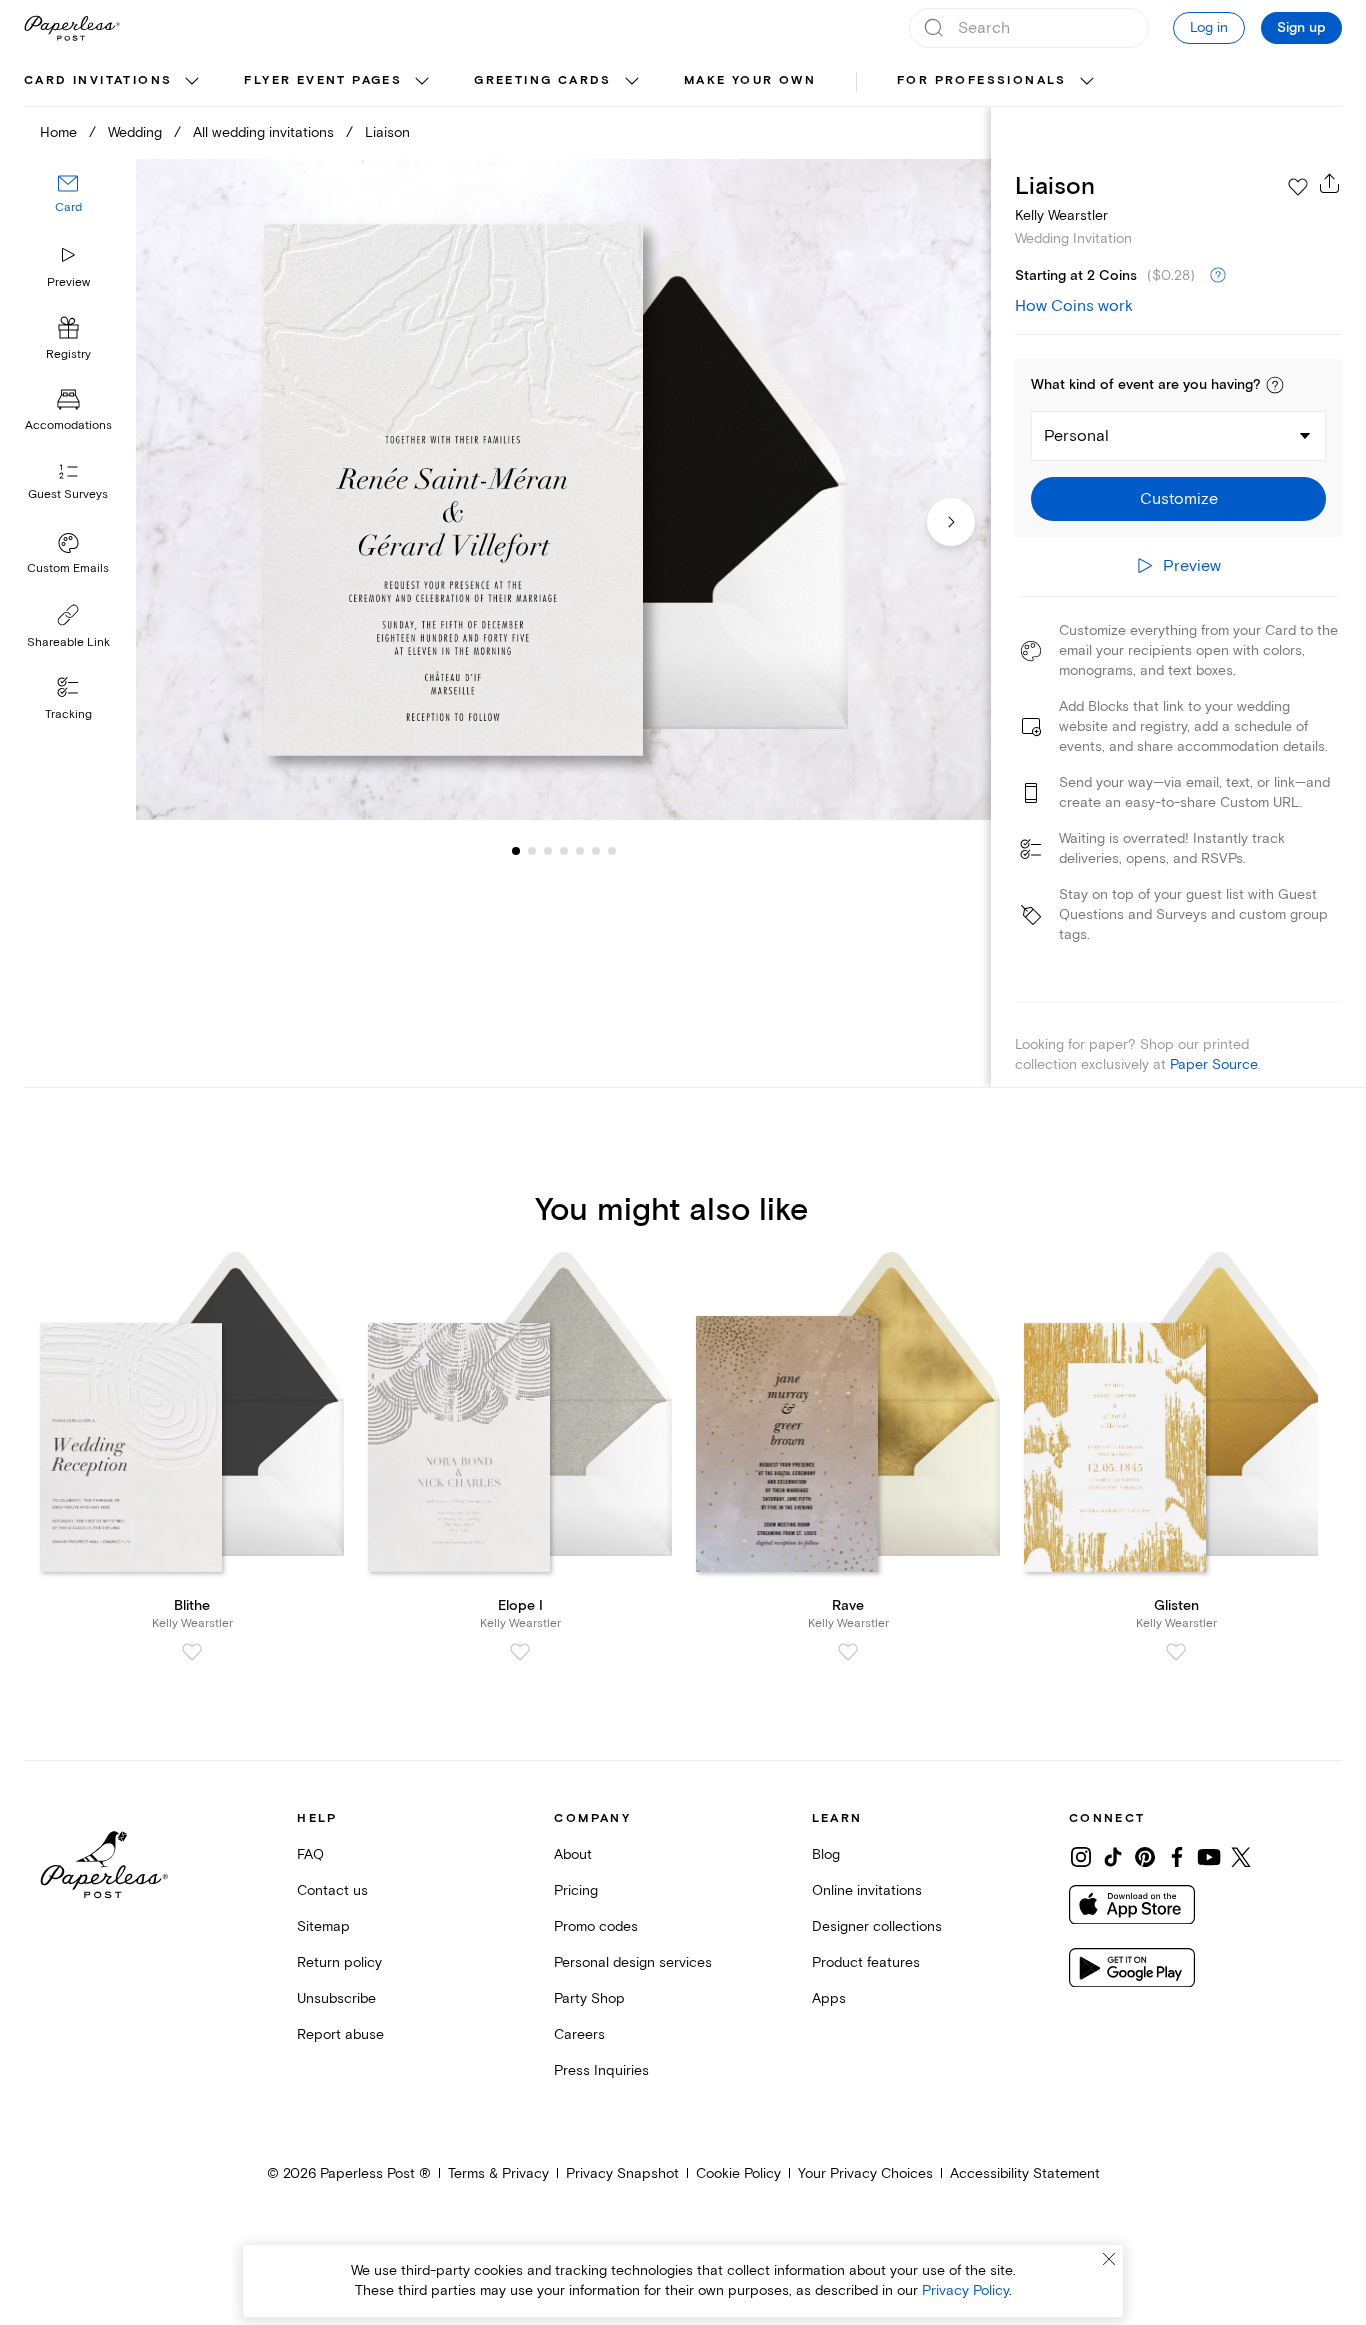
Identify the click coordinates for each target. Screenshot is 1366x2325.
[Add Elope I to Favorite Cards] (520, 1652)
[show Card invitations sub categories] (192, 82)
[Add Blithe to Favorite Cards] (192, 1652)
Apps (829, 1998)
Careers (579, 2034)
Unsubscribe (336, 1998)
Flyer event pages (323, 80)
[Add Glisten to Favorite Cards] (1176, 1652)
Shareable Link (68, 642)
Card (68, 207)
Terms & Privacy (498, 2173)
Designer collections (877, 1926)
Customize (1179, 499)
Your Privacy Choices (865, 2173)
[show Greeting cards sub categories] (632, 82)
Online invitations (867, 1890)
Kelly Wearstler (1061, 215)
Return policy (339, 1962)
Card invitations (98, 80)
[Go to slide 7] (596, 850)
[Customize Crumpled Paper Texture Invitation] (563, 489)
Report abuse (340, 2034)
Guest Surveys (68, 494)
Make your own (750, 80)
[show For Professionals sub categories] (1087, 82)
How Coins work (1074, 306)
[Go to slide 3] (532, 850)
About (573, 1854)
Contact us (332, 1890)
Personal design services (633, 1962)
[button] (1275, 385)
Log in (1209, 27)
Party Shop (589, 1998)
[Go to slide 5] (564, 850)
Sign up (1301, 28)
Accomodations (68, 425)
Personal (1076, 436)
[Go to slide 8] (612, 850)
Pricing (576, 1890)
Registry (68, 354)
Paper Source (1214, 1064)
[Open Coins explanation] (1218, 276)
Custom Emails (68, 568)
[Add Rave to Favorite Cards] (848, 1652)
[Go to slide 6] (580, 850)
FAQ (310, 1854)
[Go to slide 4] (548, 850)
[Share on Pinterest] (1145, 1857)
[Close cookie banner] (1109, 2259)
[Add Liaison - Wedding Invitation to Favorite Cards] (1298, 187)
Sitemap (323, 1926)
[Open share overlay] (1330, 183)
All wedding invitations (263, 132)
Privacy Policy (965, 2290)
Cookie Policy (738, 2173)
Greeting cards (543, 80)
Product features (866, 1962)
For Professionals (982, 80)
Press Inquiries (601, 2070)
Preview (68, 282)
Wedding (135, 132)
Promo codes (596, 1926)
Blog (826, 1854)
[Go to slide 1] (516, 850)
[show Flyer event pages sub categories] (422, 82)
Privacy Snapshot (622, 2173)
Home (58, 132)
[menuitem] (114, 82)
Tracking (68, 714)
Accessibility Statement (1025, 2173)
